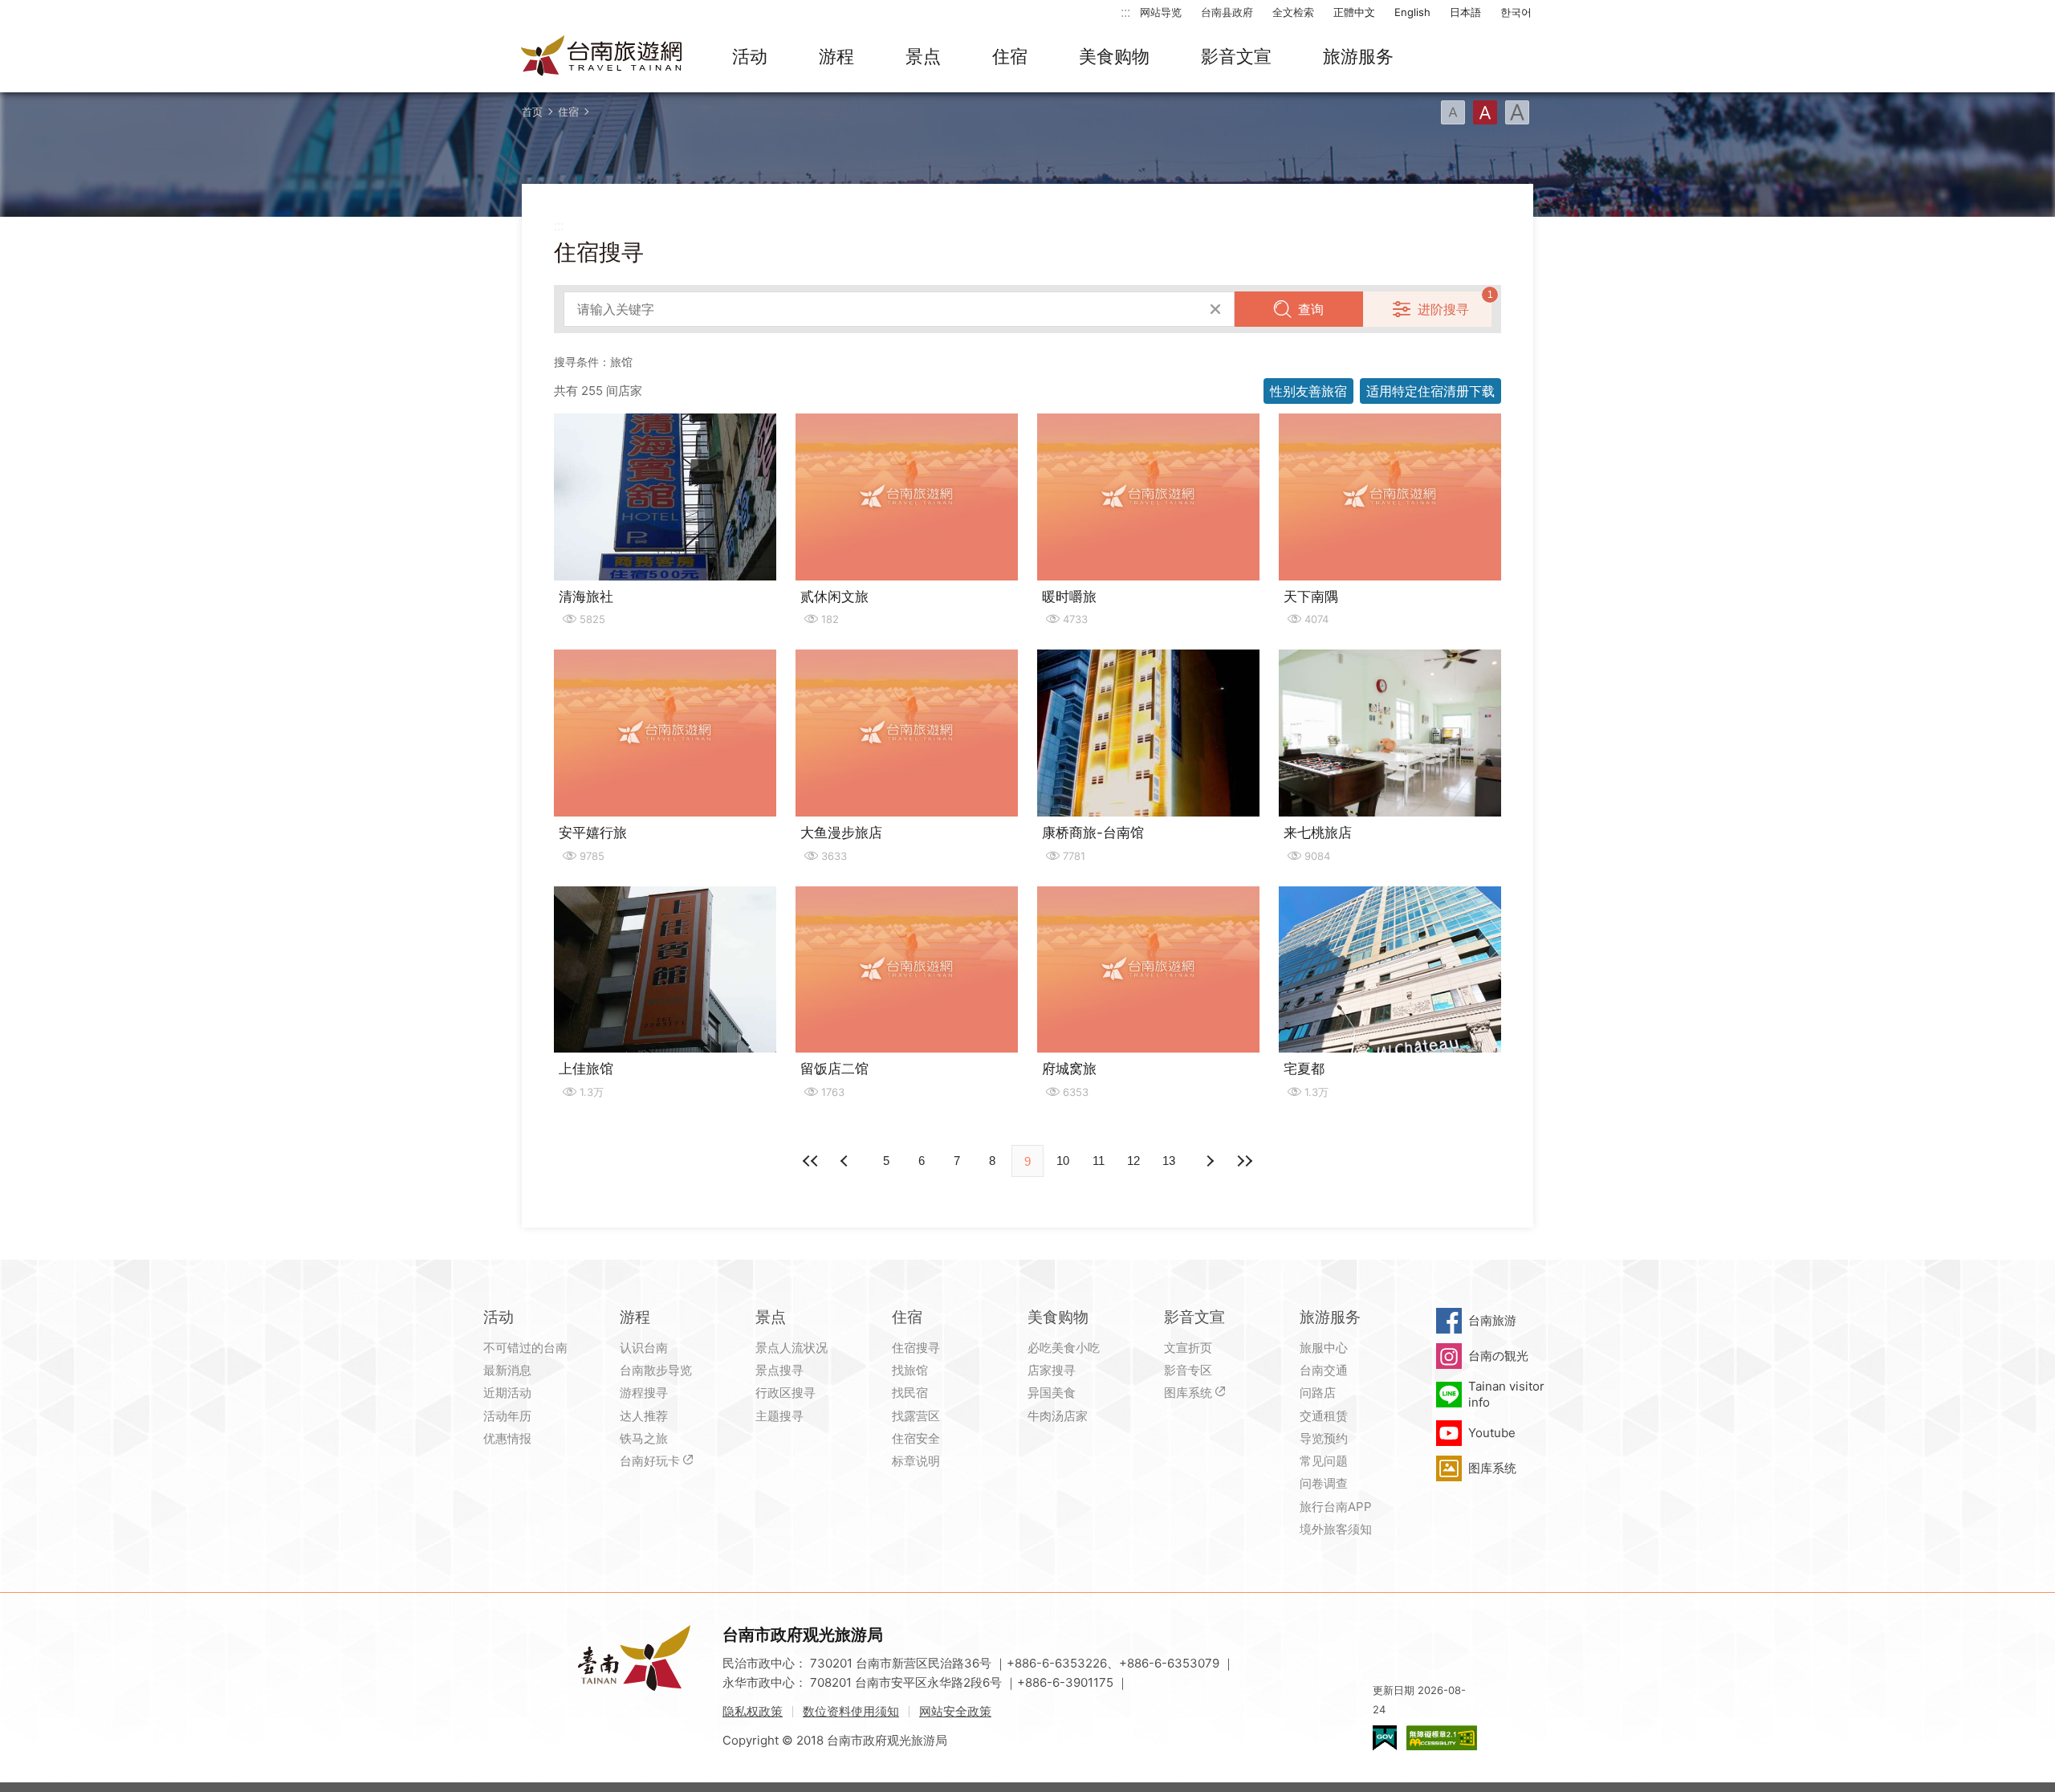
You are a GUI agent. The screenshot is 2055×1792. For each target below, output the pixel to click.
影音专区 (1188, 1370)
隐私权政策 (753, 1711)
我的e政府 (1385, 1738)
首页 (532, 112)
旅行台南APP (1336, 1507)
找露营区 (916, 1416)
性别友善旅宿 (1308, 391)
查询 (1311, 309)
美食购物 (1114, 56)
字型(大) (1517, 112)
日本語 (1465, 12)
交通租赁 (1324, 1416)
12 (1133, 1161)
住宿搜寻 (916, 1348)
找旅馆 (910, 1370)
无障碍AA (1442, 1738)
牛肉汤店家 (1058, 1416)
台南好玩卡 (650, 1461)
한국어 (1516, 12)
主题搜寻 (779, 1416)
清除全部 (1215, 309)
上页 (1209, 1161)
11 (1099, 1161)
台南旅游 (1492, 1320)
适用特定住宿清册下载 (1430, 391)
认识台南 (644, 1348)
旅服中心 (1324, 1348)
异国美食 (1052, 1393)
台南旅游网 (602, 57)
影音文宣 (1236, 56)
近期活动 (507, 1393)
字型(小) (1453, 112)
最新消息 (507, 1370)
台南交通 (1324, 1370)
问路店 (1318, 1393)
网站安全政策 (955, 1711)
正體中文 (1354, 12)
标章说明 (916, 1461)
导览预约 (1324, 1438)
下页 (846, 1161)
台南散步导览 (656, 1370)
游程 (836, 56)
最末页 (1244, 1161)
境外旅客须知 (1336, 1529)
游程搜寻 (644, 1393)
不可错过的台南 (525, 1348)
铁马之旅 (644, 1438)
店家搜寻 (1052, 1370)
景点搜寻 (779, 1370)
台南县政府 (1227, 12)
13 (1169, 1161)
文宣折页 (1188, 1348)
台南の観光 (1498, 1356)
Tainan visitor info (1506, 1394)
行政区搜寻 (785, 1393)
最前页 (811, 1161)
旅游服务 (1358, 56)
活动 (750, 56)
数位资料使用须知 (851, 1711)
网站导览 (1161, 12)
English (1412, 12)
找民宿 (910, 1393)
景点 (923, 56)
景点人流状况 (791, 1348)
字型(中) (1485, 112)
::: (1125, 12)
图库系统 (1188, 1393)
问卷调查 (1324, 1483)
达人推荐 (644, 1416)
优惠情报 (507, 1438)
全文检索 (1293, 12)
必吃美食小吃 (1064, 1348)
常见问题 (1324, 1461)
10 (1063, 1161)
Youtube (1492, 1433)
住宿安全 (916, 1438)
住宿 (1010, 56)
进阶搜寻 (1443, 309)
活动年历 (507, 1416)
